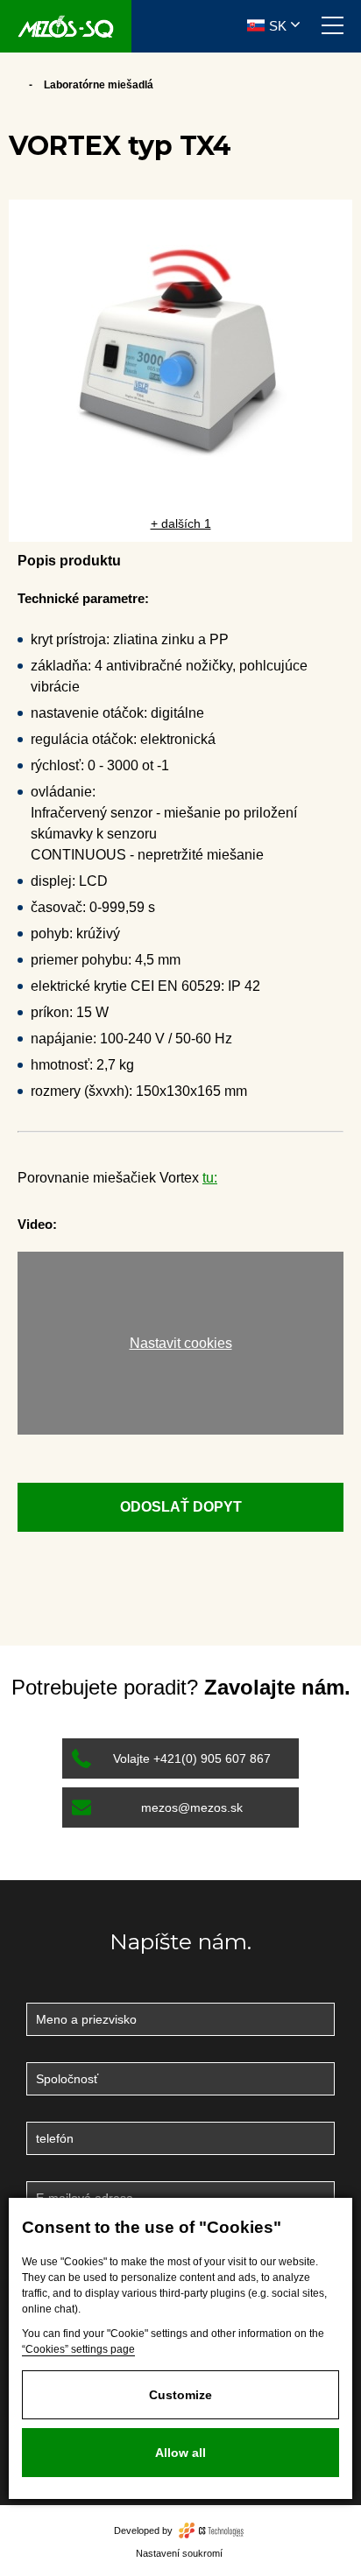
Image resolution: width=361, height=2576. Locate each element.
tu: (210, 1178)
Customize (180, 2395)
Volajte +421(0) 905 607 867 (192, 1758)
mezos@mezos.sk (192, 1807)
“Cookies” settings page (78, 2349)
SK (278, 26)
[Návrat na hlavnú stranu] (66, 26)
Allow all (180, 2453)
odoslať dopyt (181, 1507)
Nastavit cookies (181, 1343)
